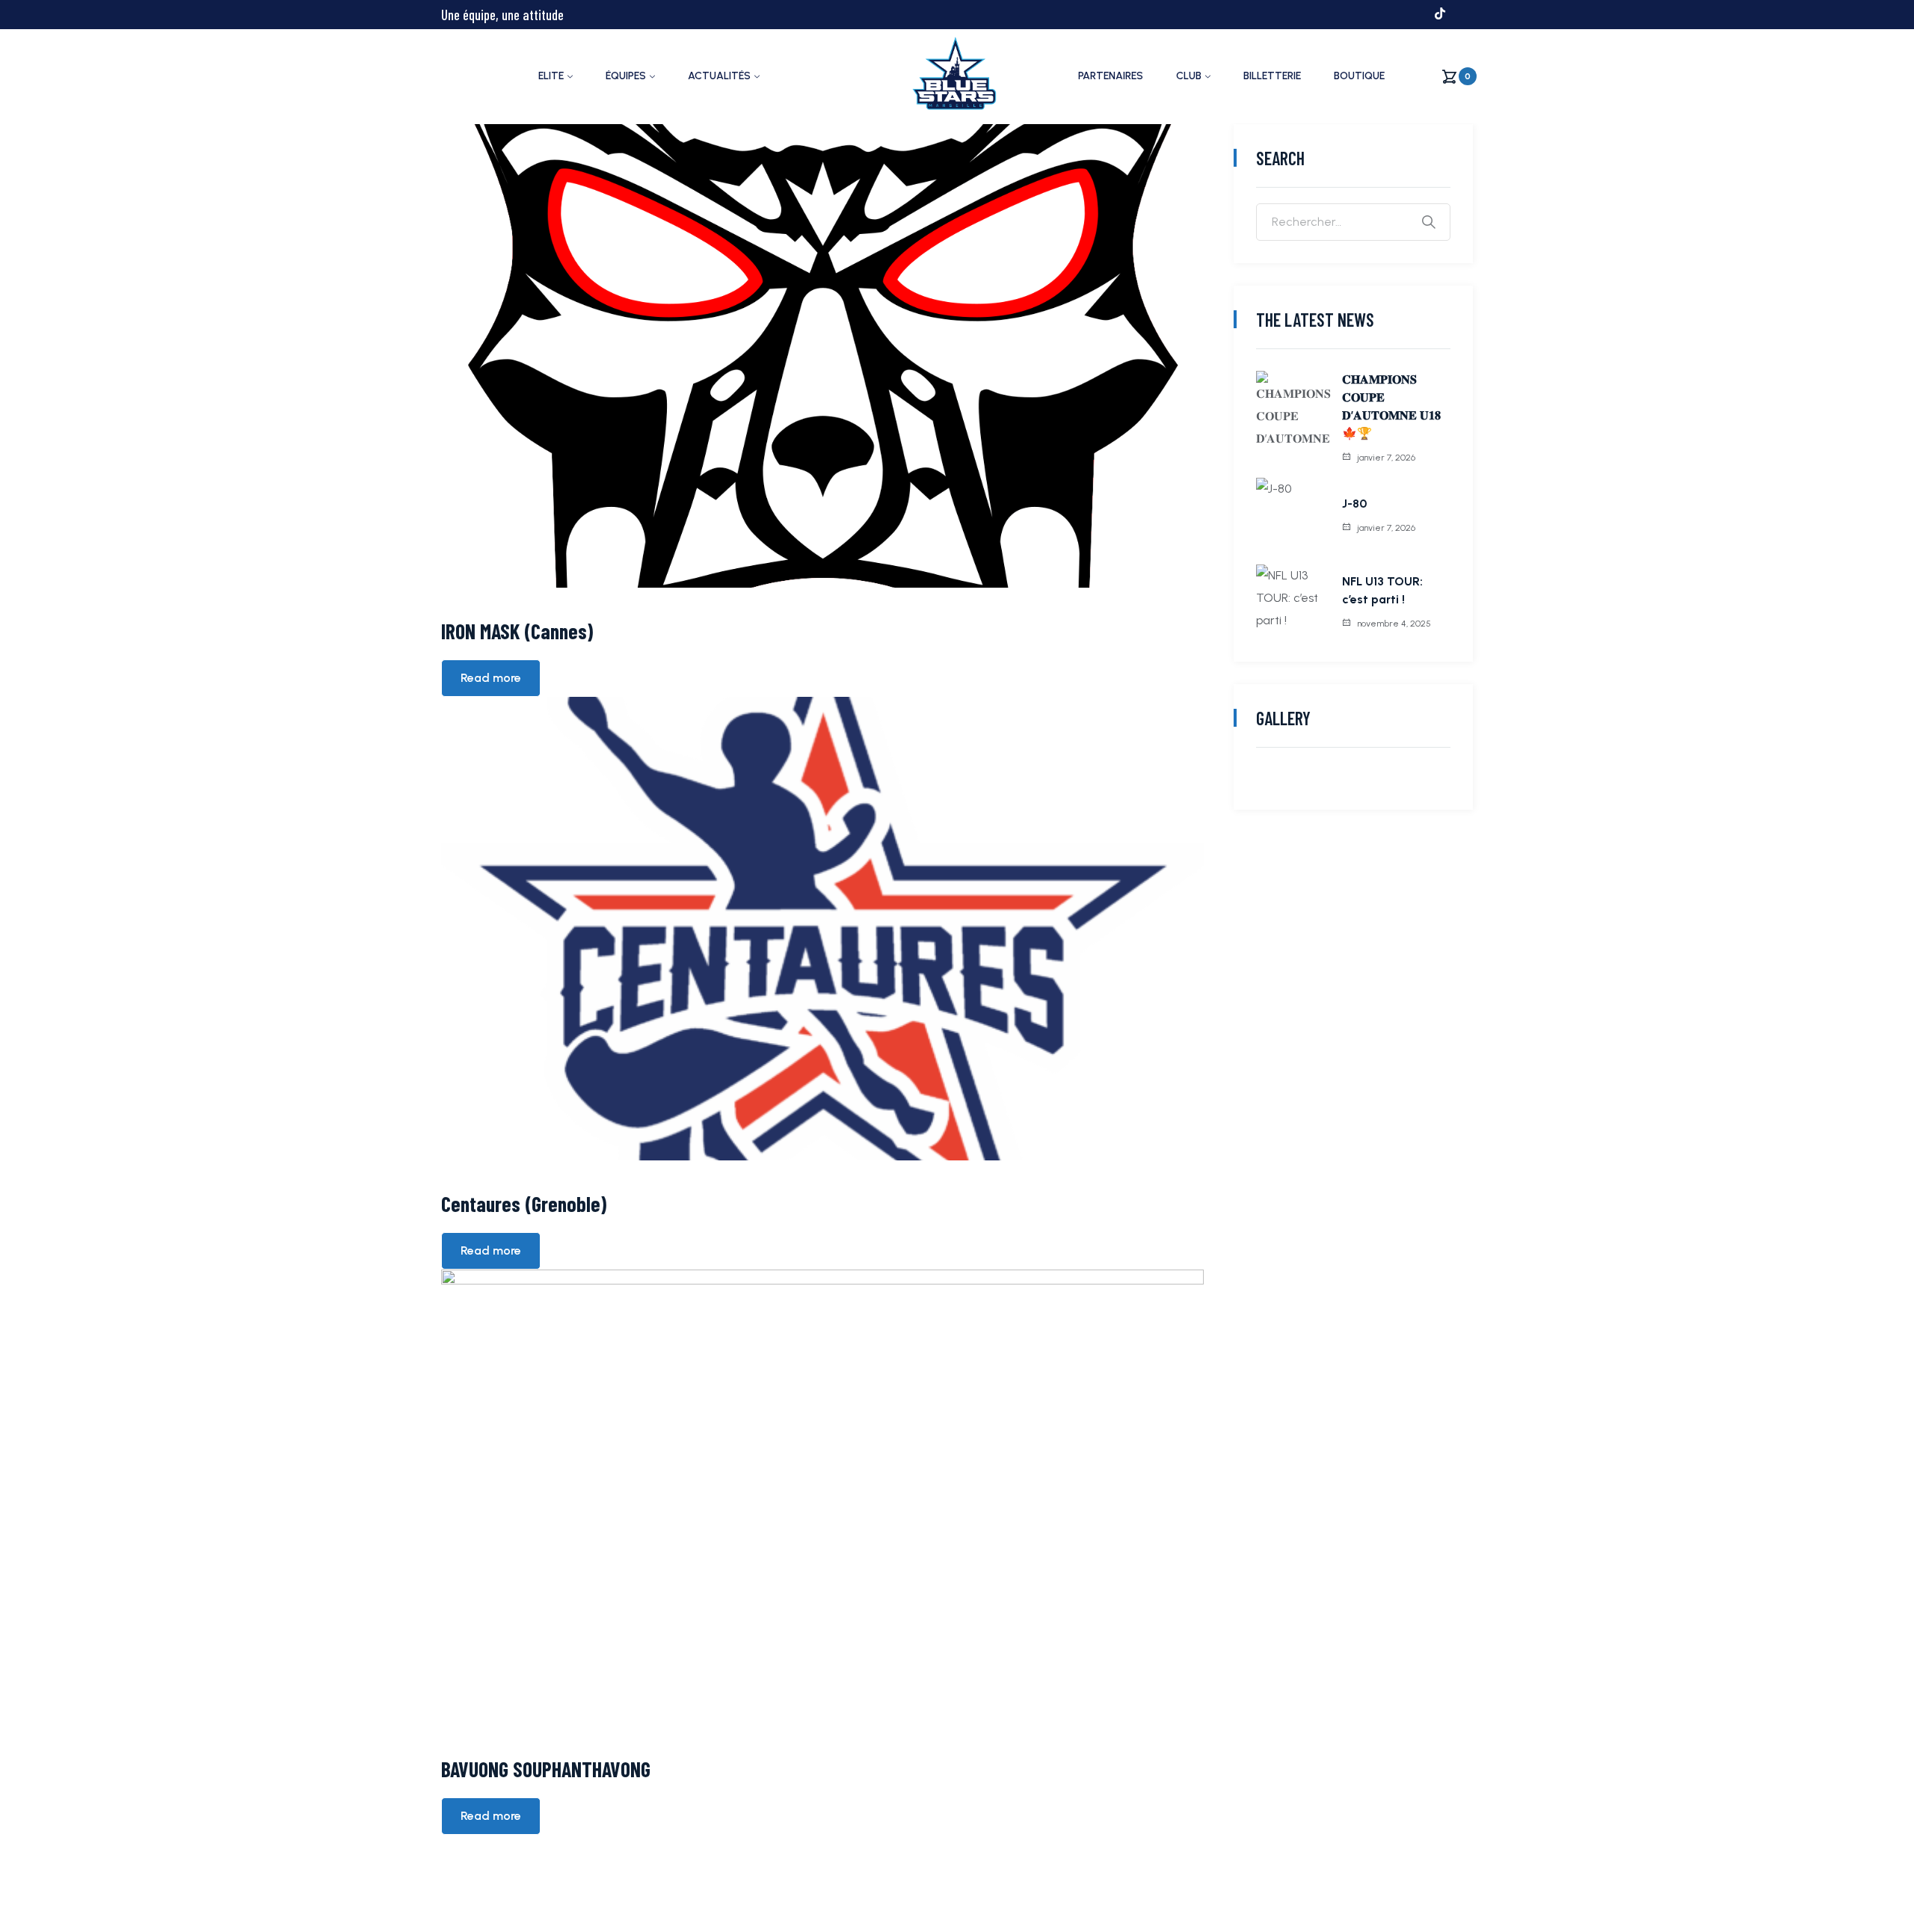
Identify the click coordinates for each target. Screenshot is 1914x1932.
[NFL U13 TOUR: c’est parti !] (1293, 602)
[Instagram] (1386, 13)
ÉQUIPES (626, 76)
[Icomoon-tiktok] (1440, 13)
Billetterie (1272, 76)
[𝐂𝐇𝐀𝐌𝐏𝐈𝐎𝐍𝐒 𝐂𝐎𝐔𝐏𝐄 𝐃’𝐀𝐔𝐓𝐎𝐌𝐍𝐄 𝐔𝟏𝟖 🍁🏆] (1293, 408)
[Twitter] (1332, 13)
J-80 (1354, 504)
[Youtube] (1413, 13)
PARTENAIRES (1111, 76)
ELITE (551, 76)
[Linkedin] (1467, 13)
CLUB (1189, 76)
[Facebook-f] (1359, 13)
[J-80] (1293, 515)
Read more (491, 678)
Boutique (1359, 76)
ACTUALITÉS (719, 76)
